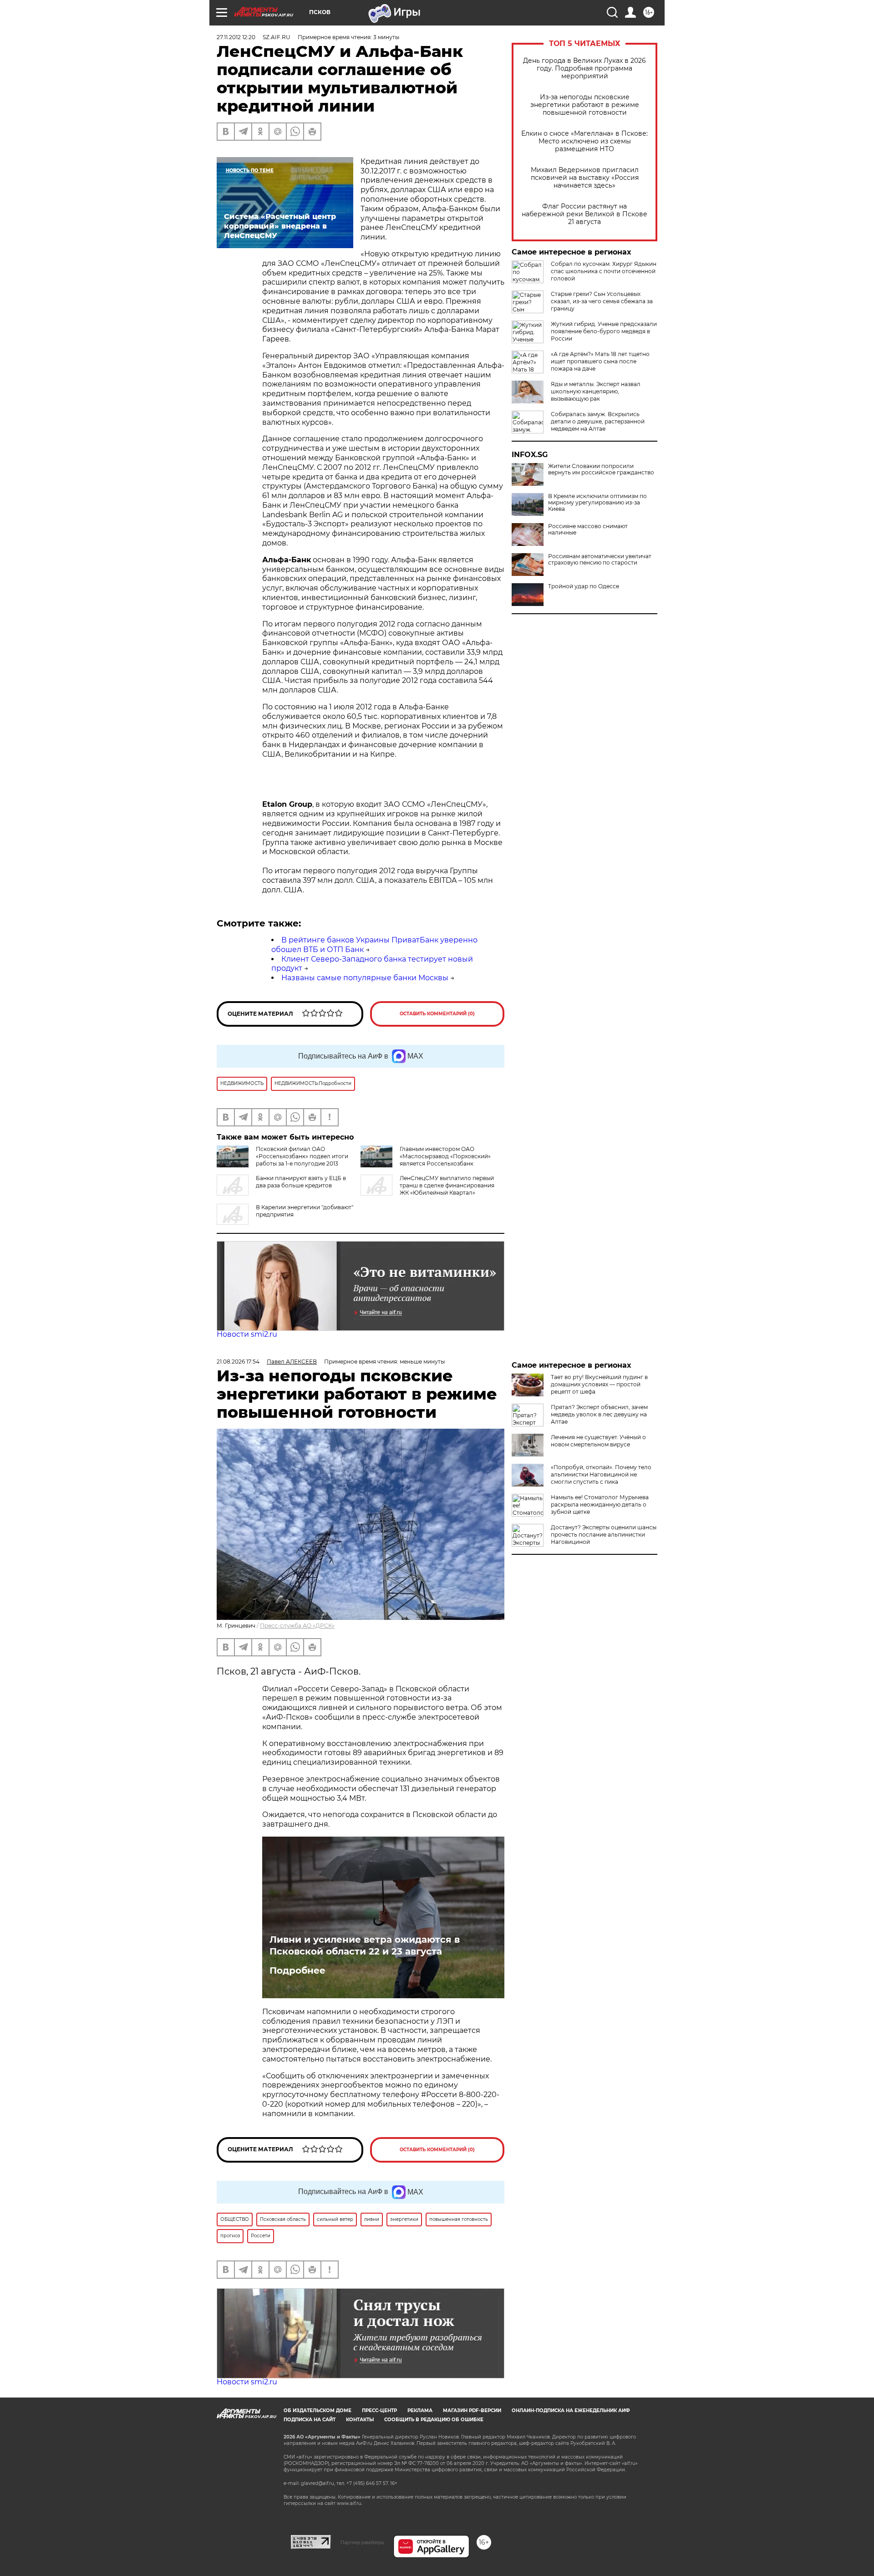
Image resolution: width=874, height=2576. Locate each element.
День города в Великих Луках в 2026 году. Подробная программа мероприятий (584, 69)
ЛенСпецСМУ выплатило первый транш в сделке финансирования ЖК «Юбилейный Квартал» (447, 1185)
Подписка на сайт (310, 2420)
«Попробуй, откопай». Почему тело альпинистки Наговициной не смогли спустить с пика (601, 1474)
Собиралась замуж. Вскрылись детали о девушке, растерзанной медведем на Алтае (598, 421)
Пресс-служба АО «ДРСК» (297, 1626)
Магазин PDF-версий (472, 2411)
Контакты (360, 2420)
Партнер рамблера (362, 2542)
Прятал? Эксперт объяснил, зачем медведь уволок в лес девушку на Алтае (599, 1414)
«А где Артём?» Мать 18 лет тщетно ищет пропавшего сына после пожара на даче (600, 361)
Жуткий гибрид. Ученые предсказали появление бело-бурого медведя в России (604, 331)
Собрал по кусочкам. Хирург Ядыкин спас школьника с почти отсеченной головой (604, 271)
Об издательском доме (318, 2411)
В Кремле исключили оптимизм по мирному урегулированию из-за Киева (597, 503)
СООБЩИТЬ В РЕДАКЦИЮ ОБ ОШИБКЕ (434, 2420)
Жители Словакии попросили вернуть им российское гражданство (601, 469)
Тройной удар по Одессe (584, 586)
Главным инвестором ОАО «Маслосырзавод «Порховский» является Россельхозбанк (445, 1156)
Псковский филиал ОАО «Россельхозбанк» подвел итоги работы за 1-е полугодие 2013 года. (302, 1160)
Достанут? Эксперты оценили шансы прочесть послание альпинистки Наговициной (604, 1535)
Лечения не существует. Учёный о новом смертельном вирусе (598, 1441)
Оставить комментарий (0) (437, 1014)
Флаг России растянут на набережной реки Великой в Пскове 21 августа (584, 214)
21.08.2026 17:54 (238, 1362)
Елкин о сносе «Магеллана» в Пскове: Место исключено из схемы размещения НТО (584, 141)
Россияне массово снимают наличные (588, 529)
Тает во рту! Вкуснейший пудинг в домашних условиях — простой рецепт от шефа (599, 1384)
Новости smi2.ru (247, 1334)
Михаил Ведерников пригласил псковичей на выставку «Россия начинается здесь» (585, 178)
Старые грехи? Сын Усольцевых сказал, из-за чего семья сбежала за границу (602, 301)
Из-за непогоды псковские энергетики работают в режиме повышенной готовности (585, 105)
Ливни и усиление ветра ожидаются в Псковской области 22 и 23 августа (365, 1945)
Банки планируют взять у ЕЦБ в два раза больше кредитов (301, 1182)
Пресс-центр (379, 2411)
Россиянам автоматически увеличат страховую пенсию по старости (600, 560)
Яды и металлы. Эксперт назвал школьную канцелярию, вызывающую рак (596, 391)
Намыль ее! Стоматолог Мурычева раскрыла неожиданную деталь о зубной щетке (600, 1504)
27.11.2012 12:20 (236, 37)
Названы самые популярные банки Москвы (365, 978)
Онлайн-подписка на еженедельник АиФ (571, 2411)
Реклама (420, 2411)
